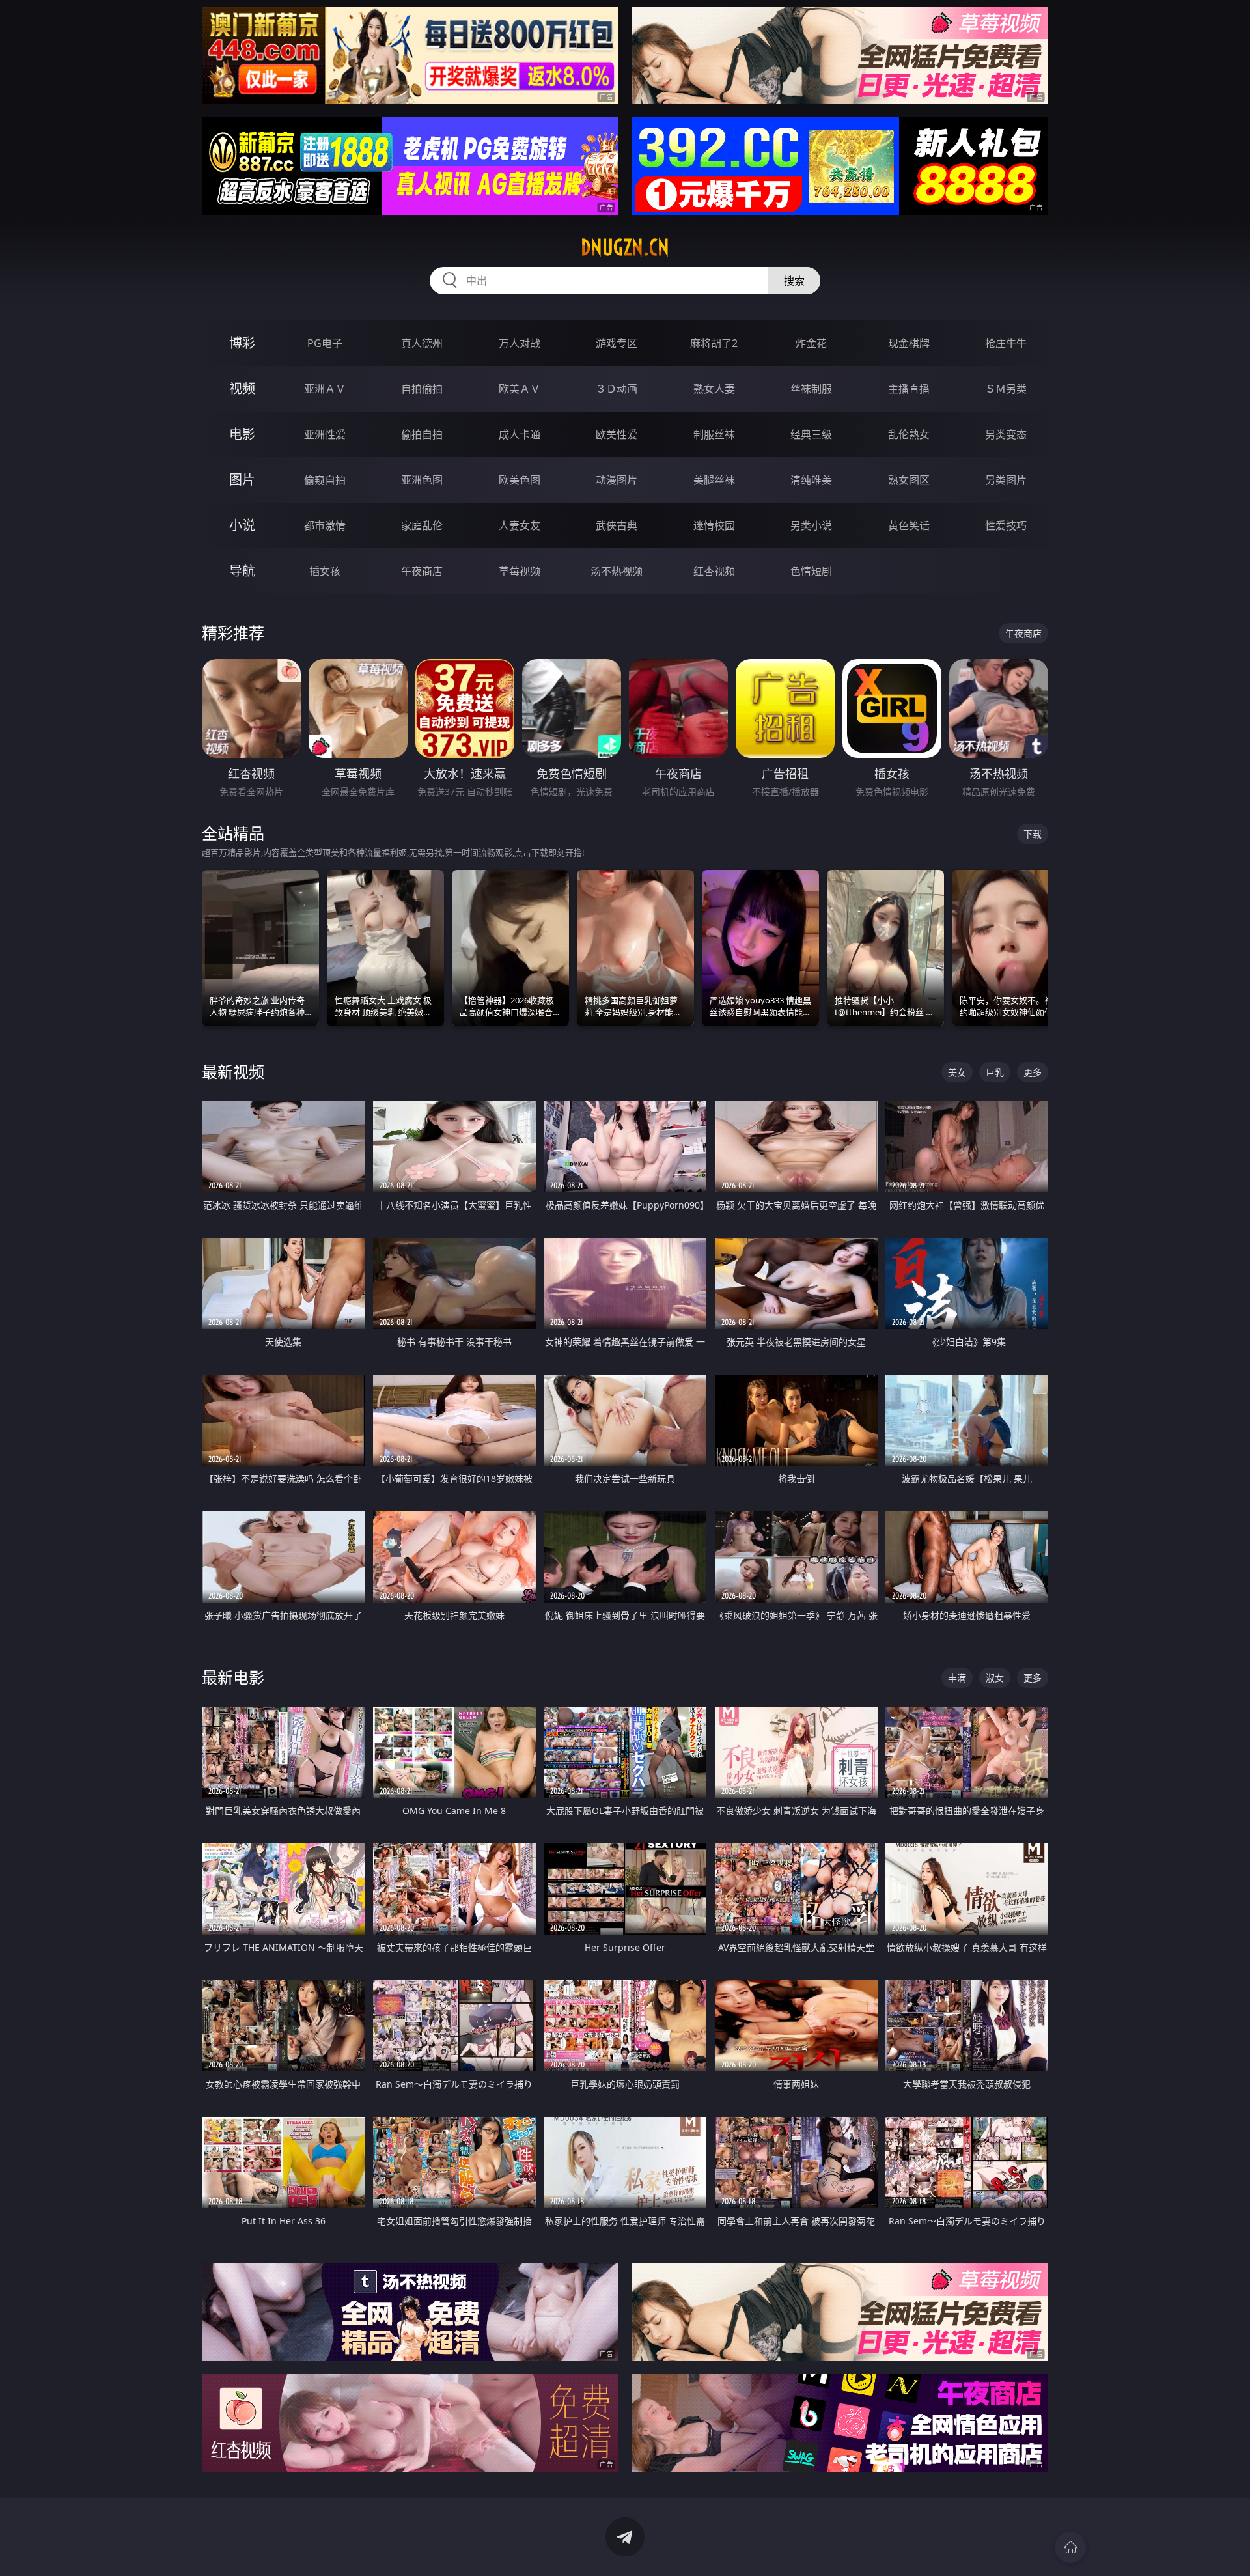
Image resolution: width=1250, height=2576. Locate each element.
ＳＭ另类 (1006, 389)
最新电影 (233, 1677)
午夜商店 (422, 571)
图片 (242, 480)
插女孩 (325, 571)
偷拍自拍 (422, 434)
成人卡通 (520, 434)
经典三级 (811, 434)
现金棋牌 (909, 343)
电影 (242, 434)
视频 (242, 388)
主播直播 (909, 389)
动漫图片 (617, 480)
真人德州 (422, 343)
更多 (1033, 1072)
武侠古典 (617, 525)
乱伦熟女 (909, 434)
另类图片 (1006, 480)
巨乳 (995, 1072)
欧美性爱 (617, 434)
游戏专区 (617, 343)
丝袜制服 (811, 389)
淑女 (995, 1678)
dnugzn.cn (625, 247)
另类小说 (811, 525)
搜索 (794, 281)
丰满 (957, 1678)
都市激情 (325, 525)
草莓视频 (520, 571)
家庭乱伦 (422, 525)
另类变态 (1006, 434)
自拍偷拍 (422, 389)
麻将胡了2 (714, 343)
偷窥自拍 (325, 480)
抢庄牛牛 (1006, 343)
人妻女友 (520, 525)
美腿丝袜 (714, 480)
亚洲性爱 (325, 434)
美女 (957, 1072)
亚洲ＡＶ (325, 389)
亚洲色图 (422, 480)
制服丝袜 (714, 434)
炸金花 (811, 343)
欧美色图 (520, 480)
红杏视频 (714, 571)
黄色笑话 (909, 525)
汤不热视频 (617, 571)
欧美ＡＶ (520, 389)
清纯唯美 (811, 480)
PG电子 (325, 343)
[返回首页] (1070, 2547)
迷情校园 (714, 525)
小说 (242, 525)
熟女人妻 (714, 389)
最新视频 (233, 1071)
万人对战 (520, 343)
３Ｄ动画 (617, 389)
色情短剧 (811, 571)
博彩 (242, 343)
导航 (242, 571)
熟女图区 (909, 480)
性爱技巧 (1006, 525)
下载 (1033, 834)
